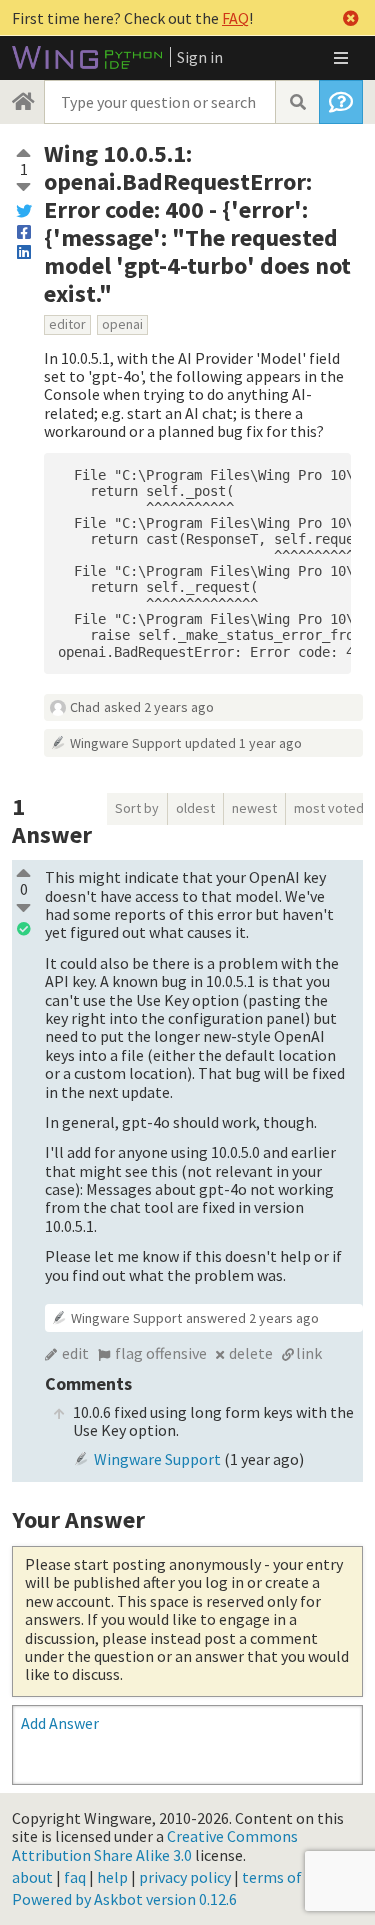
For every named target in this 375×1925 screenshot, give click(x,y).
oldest (195, 808)
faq (75, 1877)
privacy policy (185, 1877)
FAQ (235, 18)
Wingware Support (125, 743)
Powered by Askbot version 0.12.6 (124, 1899)
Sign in (200, 57)
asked (159, 707)
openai (122, 324)
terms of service (297, 1877)
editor (67, 324)
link (309, 1353)
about (32, 1877)
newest (254, 808)
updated (243, 743)
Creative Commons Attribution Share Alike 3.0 (155, 1845)
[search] (297, 102)
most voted (329, 808)
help (112, 1877)
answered (252, 1318)
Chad (85, 707)
